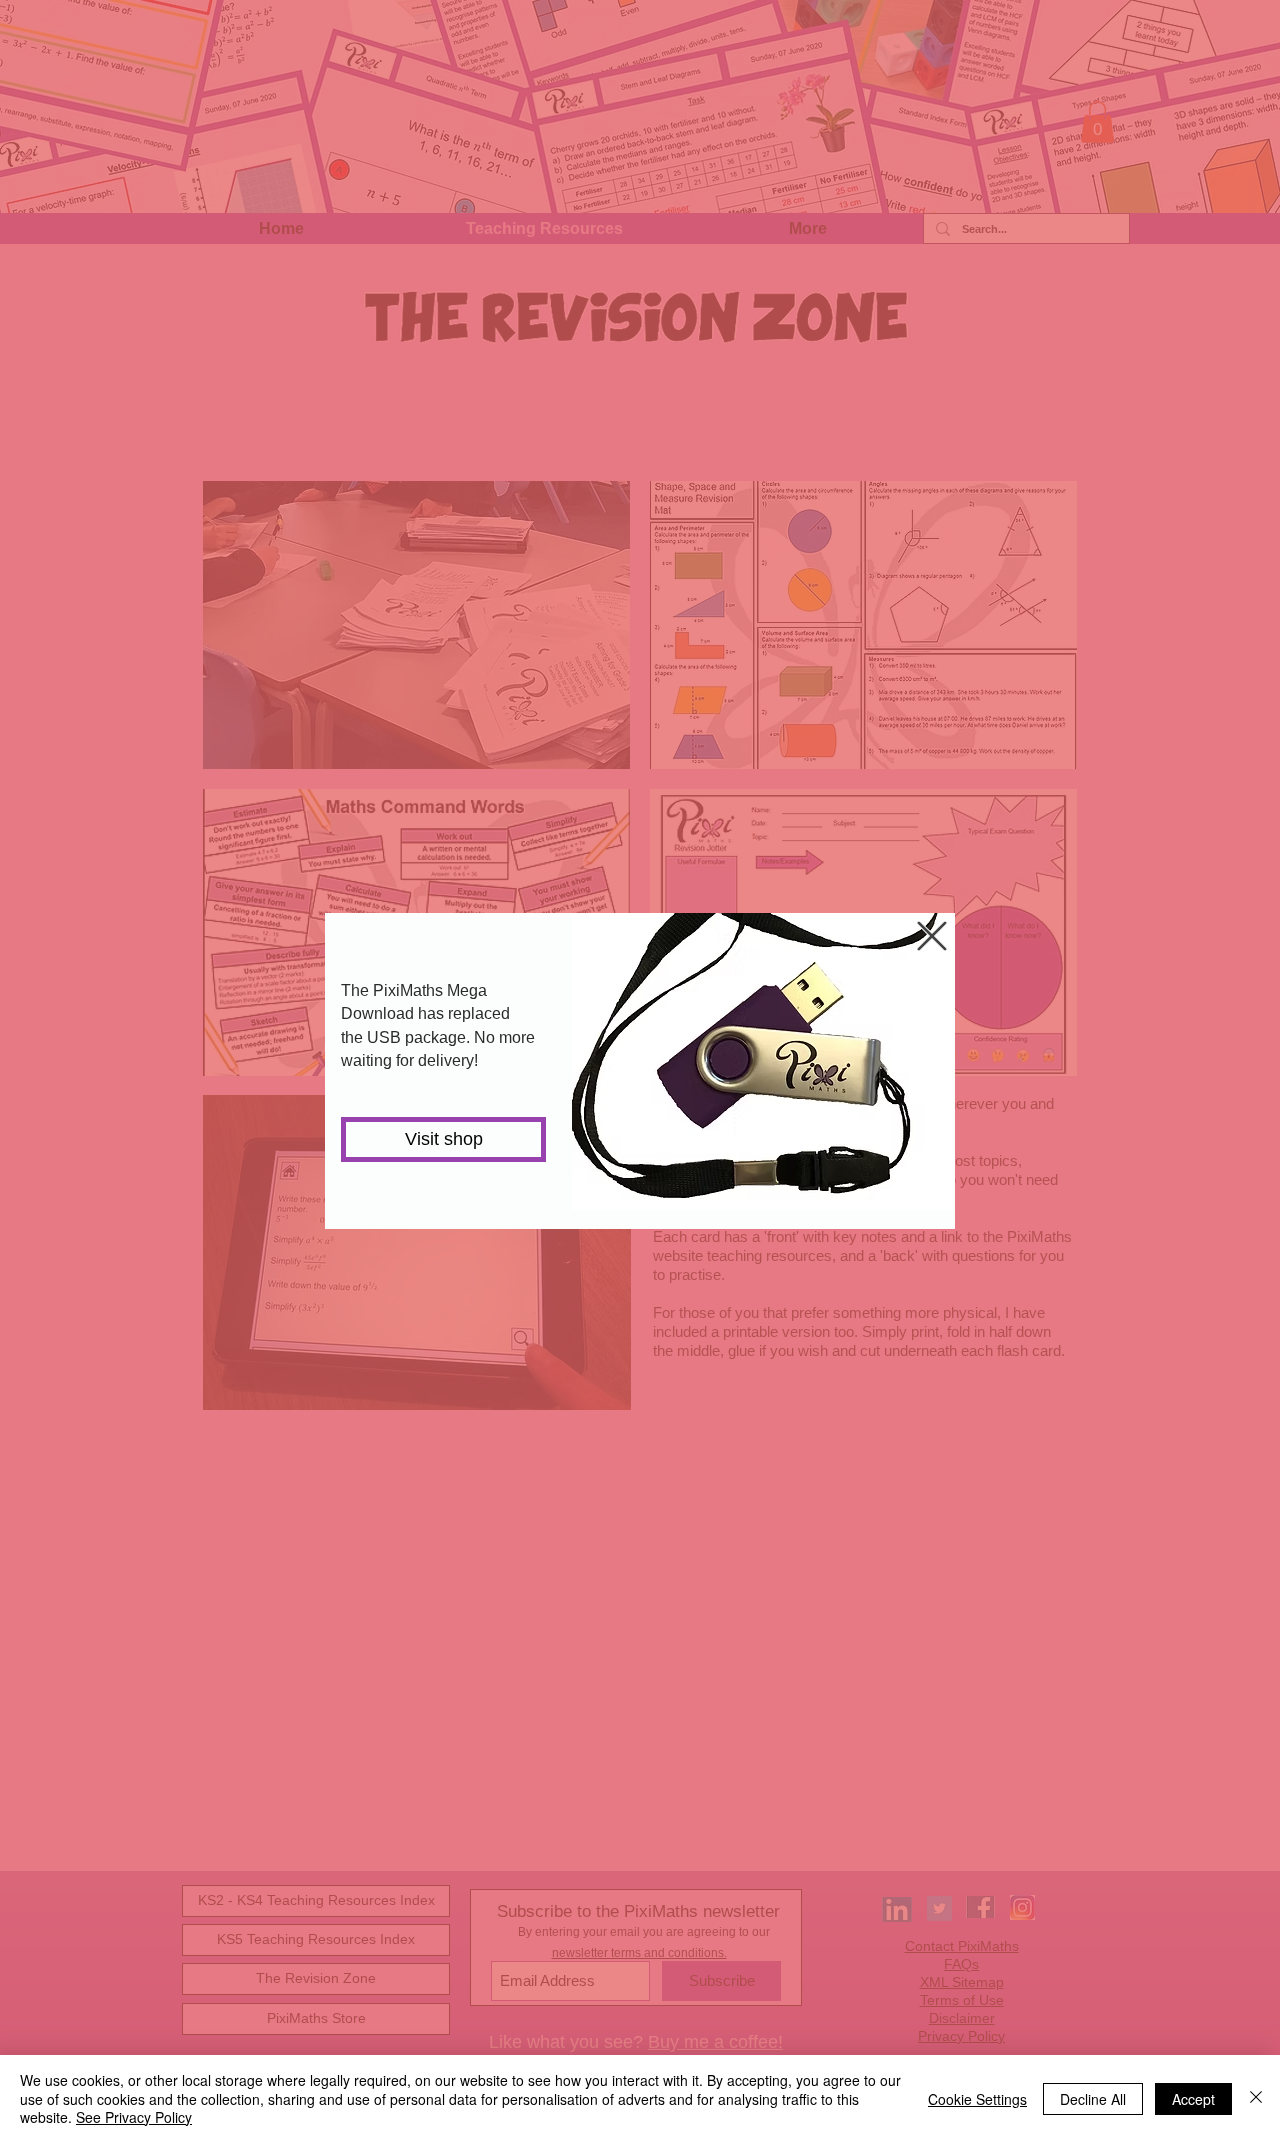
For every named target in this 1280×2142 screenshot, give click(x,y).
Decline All (1093, 2099)
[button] (932, 936)
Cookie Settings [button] (977, 2099)
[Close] (1256, 2098)
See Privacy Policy (134, 2117)
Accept (1193, 2099)
